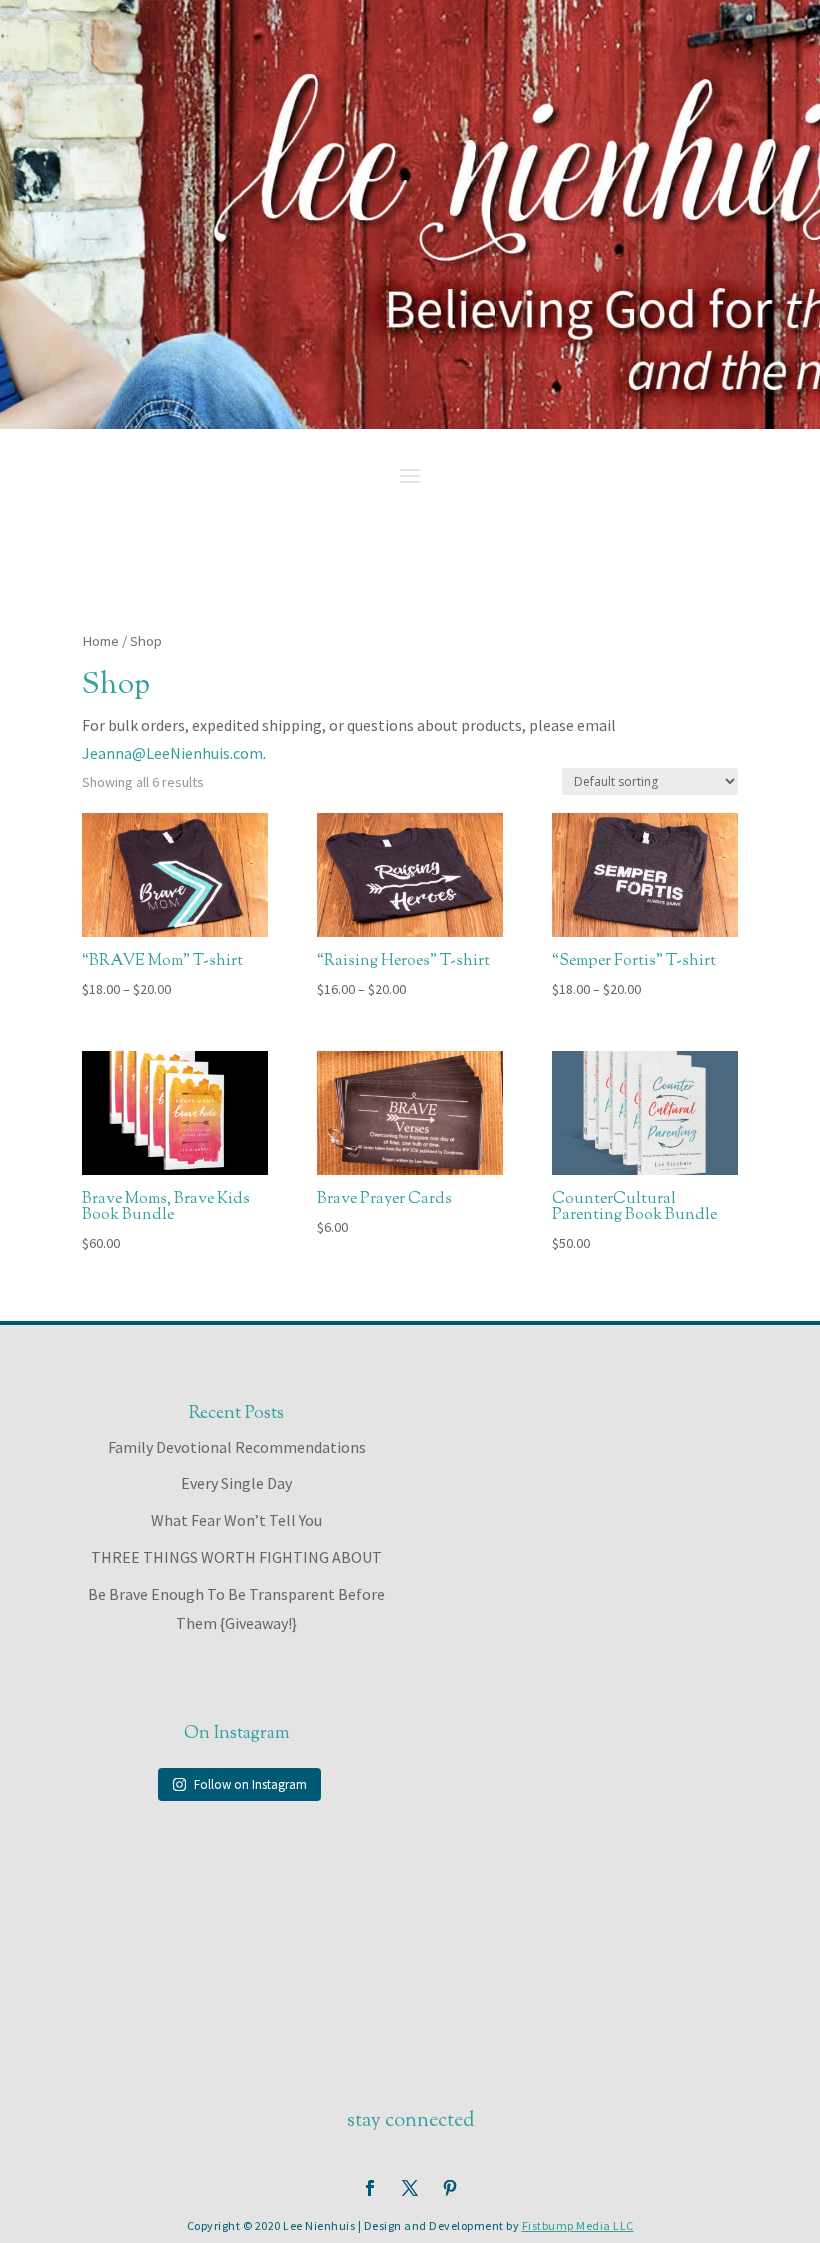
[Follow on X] (410, 2188)
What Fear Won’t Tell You (236, 1520)
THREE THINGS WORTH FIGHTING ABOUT (236, 1557)
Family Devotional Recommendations (237, 1447)
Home (100, 641)
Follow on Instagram (250, 1784)
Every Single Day (236, 1483)
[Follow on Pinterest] (450, 2188)
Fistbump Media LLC (578, 2225)
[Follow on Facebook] (370, 2188)
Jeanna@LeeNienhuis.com (172, 753)
